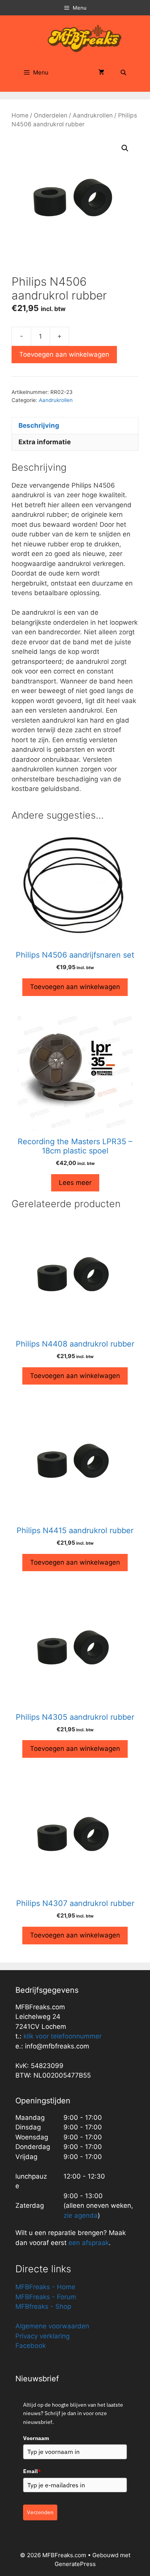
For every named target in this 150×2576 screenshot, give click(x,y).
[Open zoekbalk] (123, 73)
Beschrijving (39, 425)
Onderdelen (51, 115)
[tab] (75, 425)
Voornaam (36, 2438)
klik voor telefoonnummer (62, 2036)
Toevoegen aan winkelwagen (64, 354)
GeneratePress (75, 2564)
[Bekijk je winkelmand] (102, 73)
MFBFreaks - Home (45, 2287)
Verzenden (40, 2512)
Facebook (31, 2346)
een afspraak (88, 2243)
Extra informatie (45, 442)
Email (32, 2471)
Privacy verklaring (42, 2336)
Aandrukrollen (93, 115)
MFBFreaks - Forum (46, 2297)
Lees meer (75, 1183)
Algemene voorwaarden (52, 2326)
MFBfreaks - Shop (43, 2306)
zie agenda (81, 2215)
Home (20, 115)
